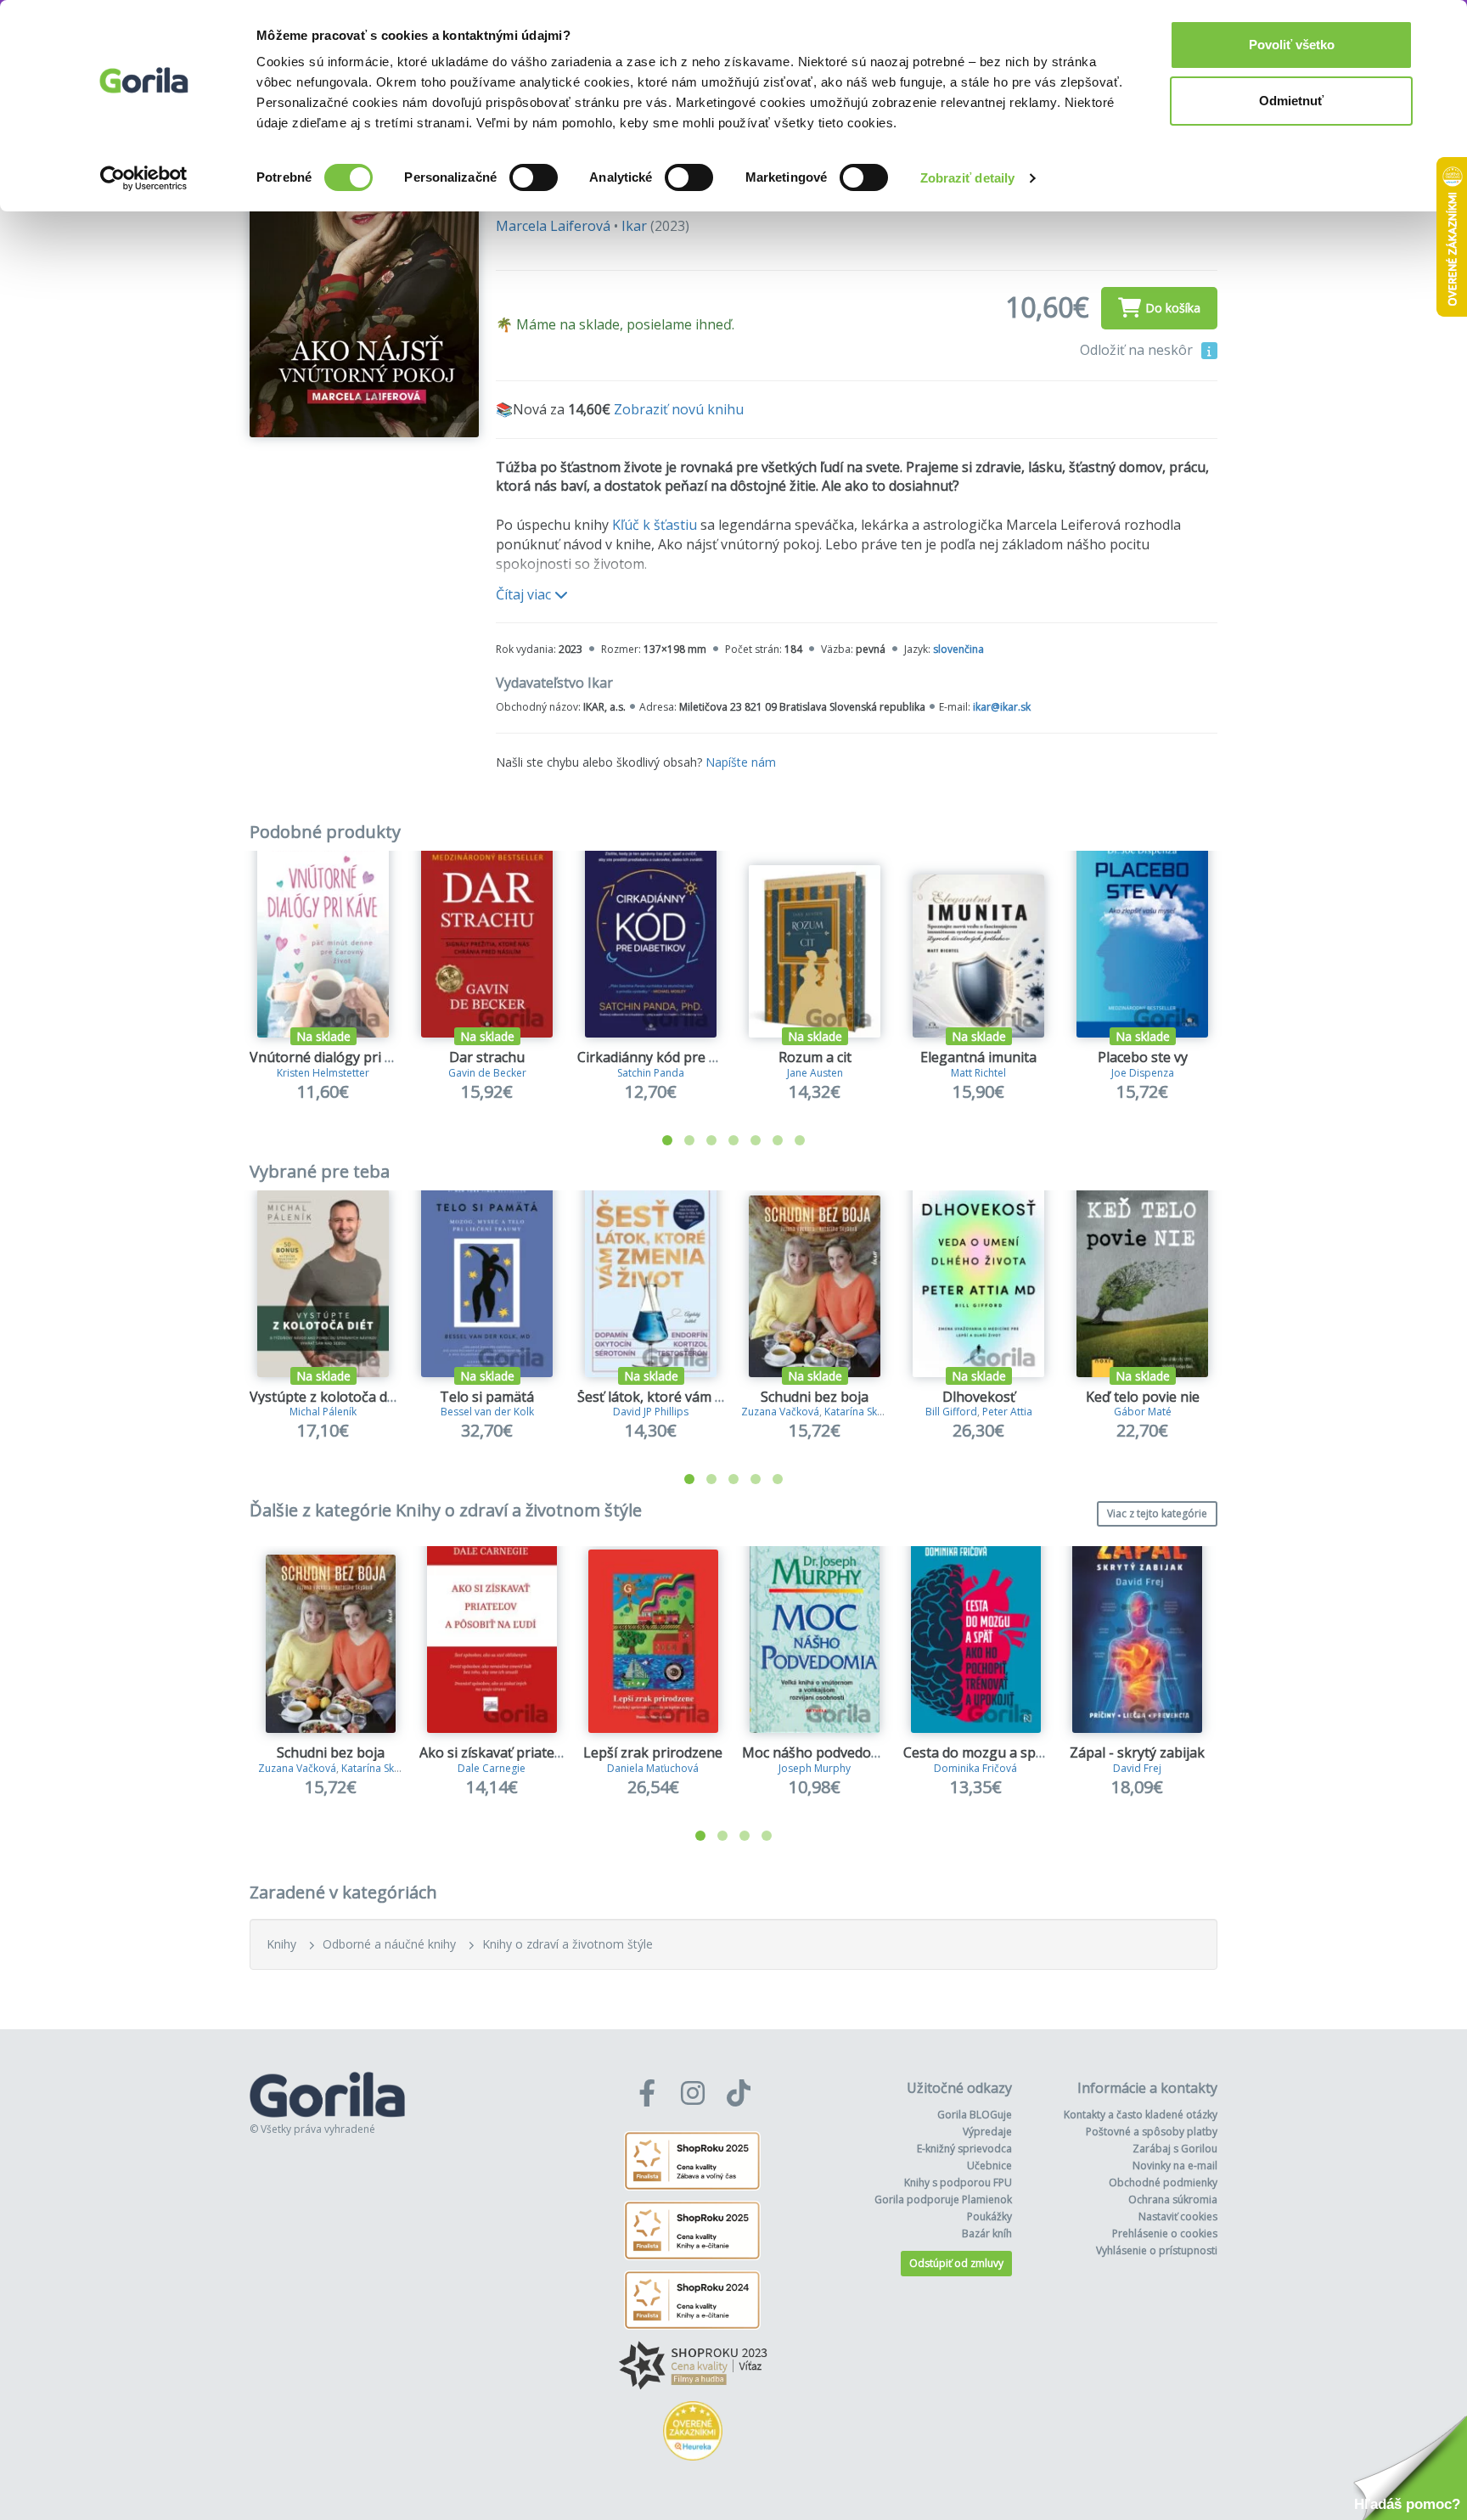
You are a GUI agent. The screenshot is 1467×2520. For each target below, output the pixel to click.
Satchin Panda (651, 1073)
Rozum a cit (815, 1057)
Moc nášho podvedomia (818, 1752)
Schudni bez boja (815, 1397)
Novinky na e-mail (1175, 2166)
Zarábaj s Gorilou (1175, 2149)
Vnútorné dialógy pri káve (332, 1057)
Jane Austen (815, 1073)
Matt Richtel (978, 1073)
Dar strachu (487, 1057)
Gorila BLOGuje (975, 2115)
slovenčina (958, 649)
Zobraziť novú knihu (679, 409)
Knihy (281, 1944)
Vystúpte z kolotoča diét (326, 1397)
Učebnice (989, 2166)
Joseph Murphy (815, 1768)
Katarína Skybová (866, 1412)
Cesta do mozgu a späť (976, 1752)
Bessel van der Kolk (487, 1412)
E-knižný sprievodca (964, 2149)
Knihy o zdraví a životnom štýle (568, 1944)
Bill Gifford (951, 1412)
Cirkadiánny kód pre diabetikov (676, 1057)
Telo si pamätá (487, 1397)
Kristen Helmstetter (323, 1073)
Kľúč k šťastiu (655, 525)
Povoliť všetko (1292, 45)
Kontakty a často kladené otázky (1141, 2115)
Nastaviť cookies (1178, 2216)
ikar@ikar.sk (1002, 707)
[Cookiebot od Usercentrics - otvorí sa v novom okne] (144, 178)
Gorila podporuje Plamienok (943, 2199)
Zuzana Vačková (780, 1412)
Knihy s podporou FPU (958, 2182)
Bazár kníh (987, 2233)
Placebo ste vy (1143, 1057)
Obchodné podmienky (1163, 2182)
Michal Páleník (323, 1412)
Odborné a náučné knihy (389, 1944)
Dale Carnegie (492, 1768)
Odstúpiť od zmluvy (956, 2263)
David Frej (1137, 1768)
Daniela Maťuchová (653, 1768)
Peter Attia (1007, 1412)
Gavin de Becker (487, 1073)
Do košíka (1173, 308)
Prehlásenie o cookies (1165, 2233)
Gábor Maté (1143, 1412)
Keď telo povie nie (1143, 1397)
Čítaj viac (525, 594)
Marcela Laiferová (553, 226)
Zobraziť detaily (968, 178)
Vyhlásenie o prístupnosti (1157, 2250)
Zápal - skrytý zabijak (1137, 1752)
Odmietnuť (1291, 101)
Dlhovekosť (979, 1397)
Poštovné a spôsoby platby (1152, 2132)
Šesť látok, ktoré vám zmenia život (686, 1397)
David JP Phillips (651, 1412)
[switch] (534, 177)
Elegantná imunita (978, 1057)
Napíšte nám (741, 762)
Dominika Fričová (975, 1768)
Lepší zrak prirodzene (653, 1752)
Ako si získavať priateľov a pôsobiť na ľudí (551, 1752)
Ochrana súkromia (1173, 2199)
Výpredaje (987, 2132)
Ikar (634, 226)
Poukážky (989, 2216)
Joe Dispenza (1143, 1073)
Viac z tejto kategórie (1157, 1513)
